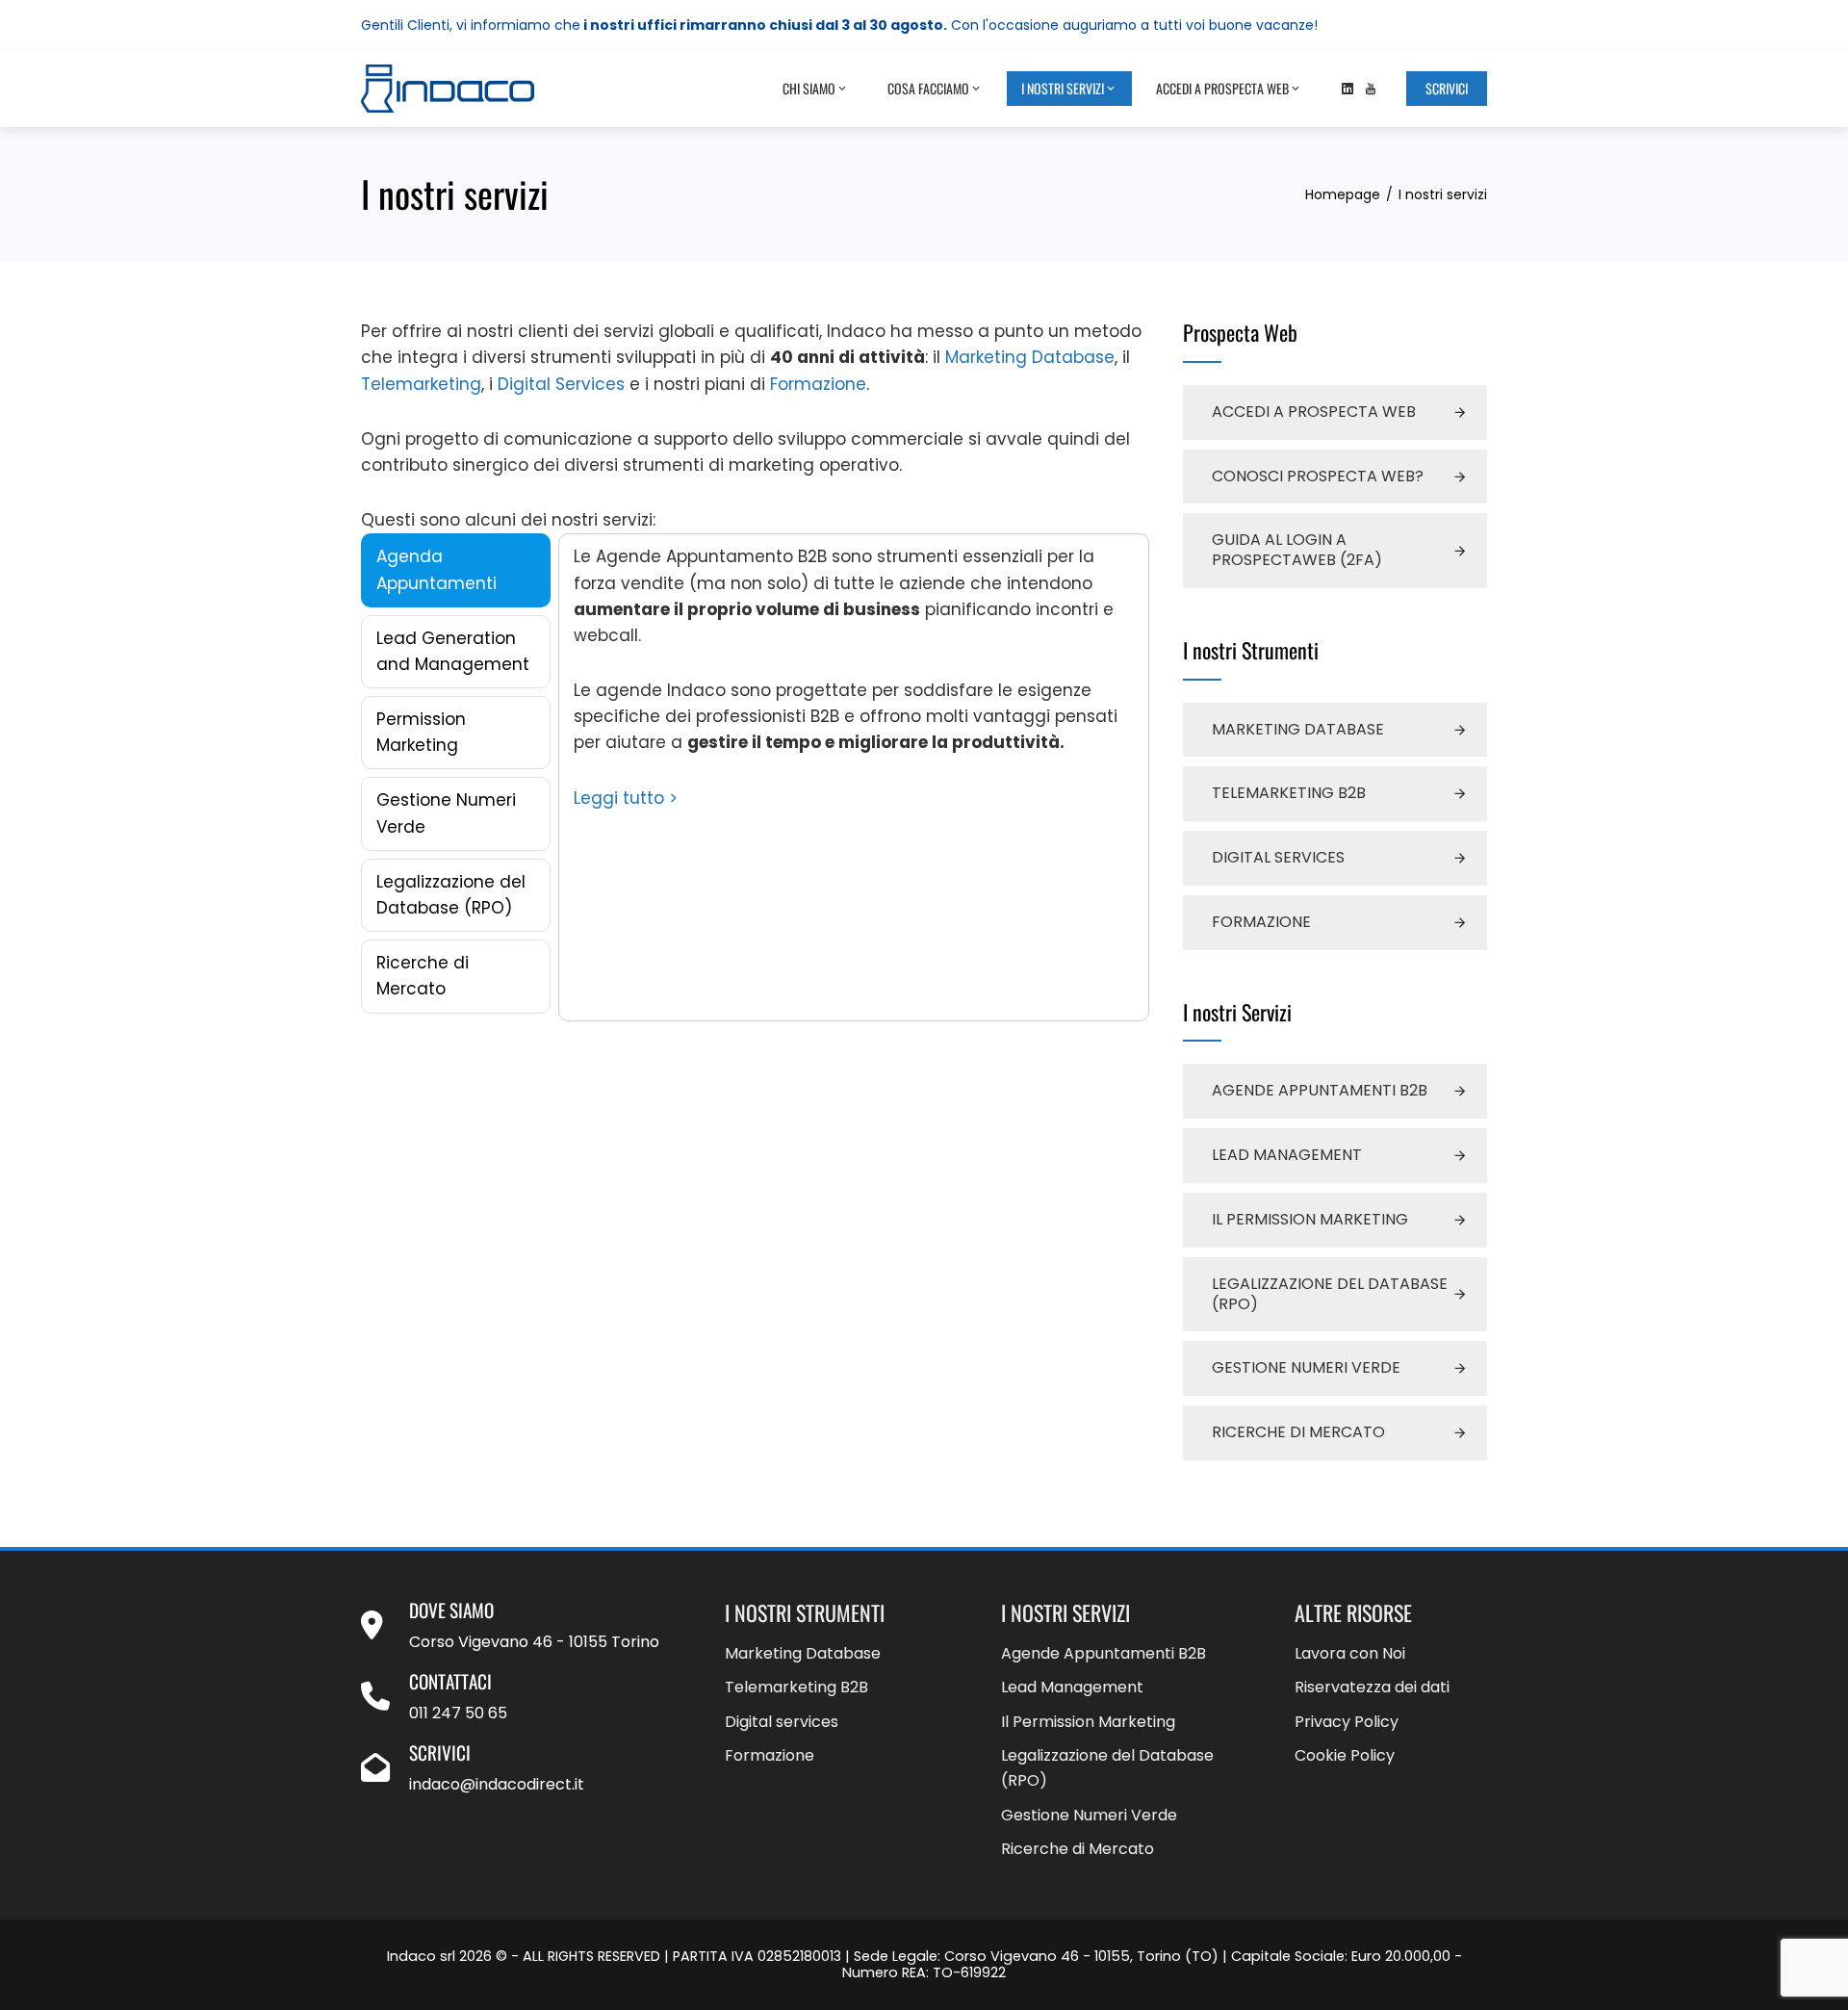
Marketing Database (1030, 357)
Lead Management (1287, 1155)
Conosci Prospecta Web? (1318, 476)
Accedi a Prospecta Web (1222, 88)
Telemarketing (421, 384)
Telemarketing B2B (1289, 793)
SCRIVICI (1447, 88)
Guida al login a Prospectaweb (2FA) (1297, 550)
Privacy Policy (1347, 1722)
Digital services (1278, 857)
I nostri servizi (1063, 88)
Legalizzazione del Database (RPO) (1330, 1294)
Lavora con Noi (1350, 1653)
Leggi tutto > (626, 798)
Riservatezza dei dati (1372, 1687)
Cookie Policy (1345, 1755)
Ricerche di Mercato (1298, 1432)
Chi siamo (809, 88)
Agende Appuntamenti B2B (1320, 1090)
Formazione (818, 384)
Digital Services (561, 384)
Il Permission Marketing (1310, 1219)
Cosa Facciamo (928, 88)
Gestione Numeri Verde (1306, 1367)
